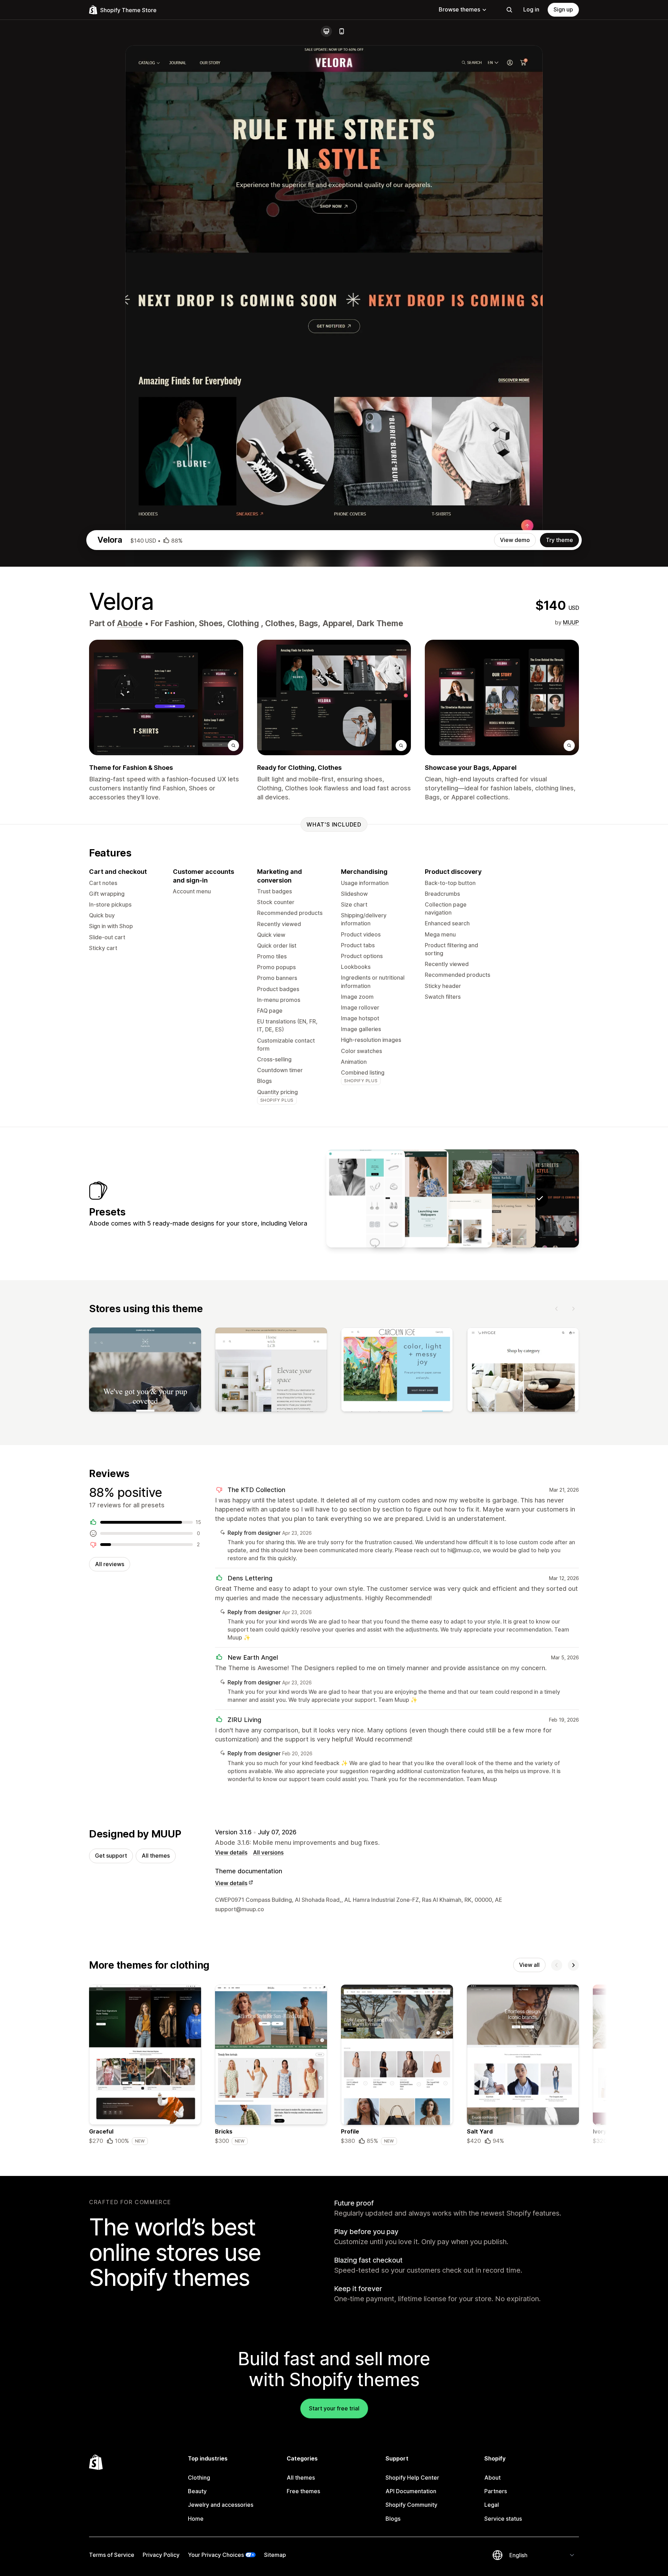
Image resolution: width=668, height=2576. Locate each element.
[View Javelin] (366, 1198)
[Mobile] (342, 31)
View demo (515, 540)
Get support (111, 1856)
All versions (268, 1852)
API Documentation (411, 2491)
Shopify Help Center (412, 2478)
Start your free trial (334, 2408)
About (492, 2478)
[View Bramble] (453, 1198)
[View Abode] (496, 1198)
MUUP (571, 622)
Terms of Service (112, 2555)
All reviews (110, 1564)
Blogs (393, 2519)
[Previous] (557, 1309)
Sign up (563, 9)
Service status (503, 2519)
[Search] (509, 10)
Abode (130, 623)
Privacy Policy (161, 2555)
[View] (145, 1371)
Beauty (197, 2491)
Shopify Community (411, 2505)
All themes (156, 1856)
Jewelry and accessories (221, 2505)
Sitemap (275, 2555)
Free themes (303, 2491)
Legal (492, 2505)
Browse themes (459, 9)
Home (196, 2519)
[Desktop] (326, 31)
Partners (496, 2491)
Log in (531, 9)
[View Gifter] (409, 1198)
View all (529, 1965)
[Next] (573, 1309)
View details (231, 1852)
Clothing (199, 2478)
